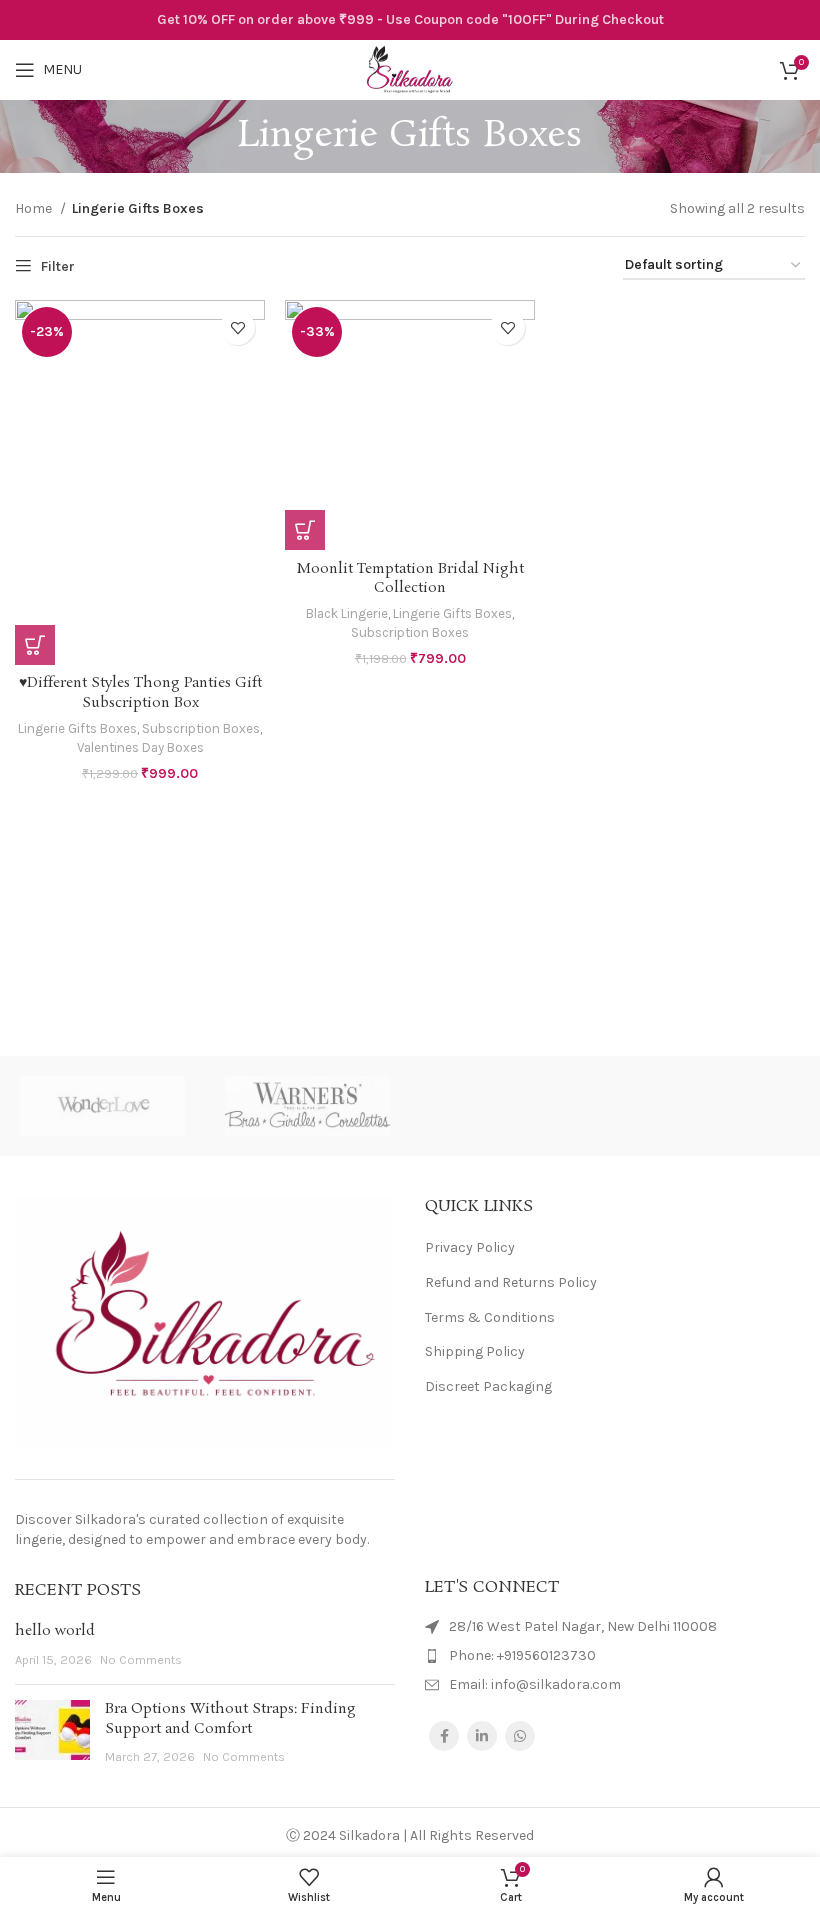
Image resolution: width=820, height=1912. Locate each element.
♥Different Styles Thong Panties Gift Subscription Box (140, 693)
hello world (55, 1631)
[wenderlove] (102, 1106)
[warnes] (307, 1106)
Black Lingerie (347, 613)
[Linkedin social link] (482, 1736)
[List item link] (615, 1656)
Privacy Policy (470, 1247)
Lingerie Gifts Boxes (77, 728)
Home (35, 208)
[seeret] (717, 1106)
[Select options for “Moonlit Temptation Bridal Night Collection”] (305, 530)
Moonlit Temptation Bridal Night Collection (410, 579)
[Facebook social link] (444, 1736)
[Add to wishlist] (237, 327)
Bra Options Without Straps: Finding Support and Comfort (230, 1719)
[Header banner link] (410, 20)
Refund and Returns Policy (511, 1282)
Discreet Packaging (488, 1386)
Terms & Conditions (490, 1317)
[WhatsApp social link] (520, 1736)
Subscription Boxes (201, 728)
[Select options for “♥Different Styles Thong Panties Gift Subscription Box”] (35, 645)
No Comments (141, 1659)
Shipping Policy (475, 1351)
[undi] (512, 1106)
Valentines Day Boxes (140, 747)
